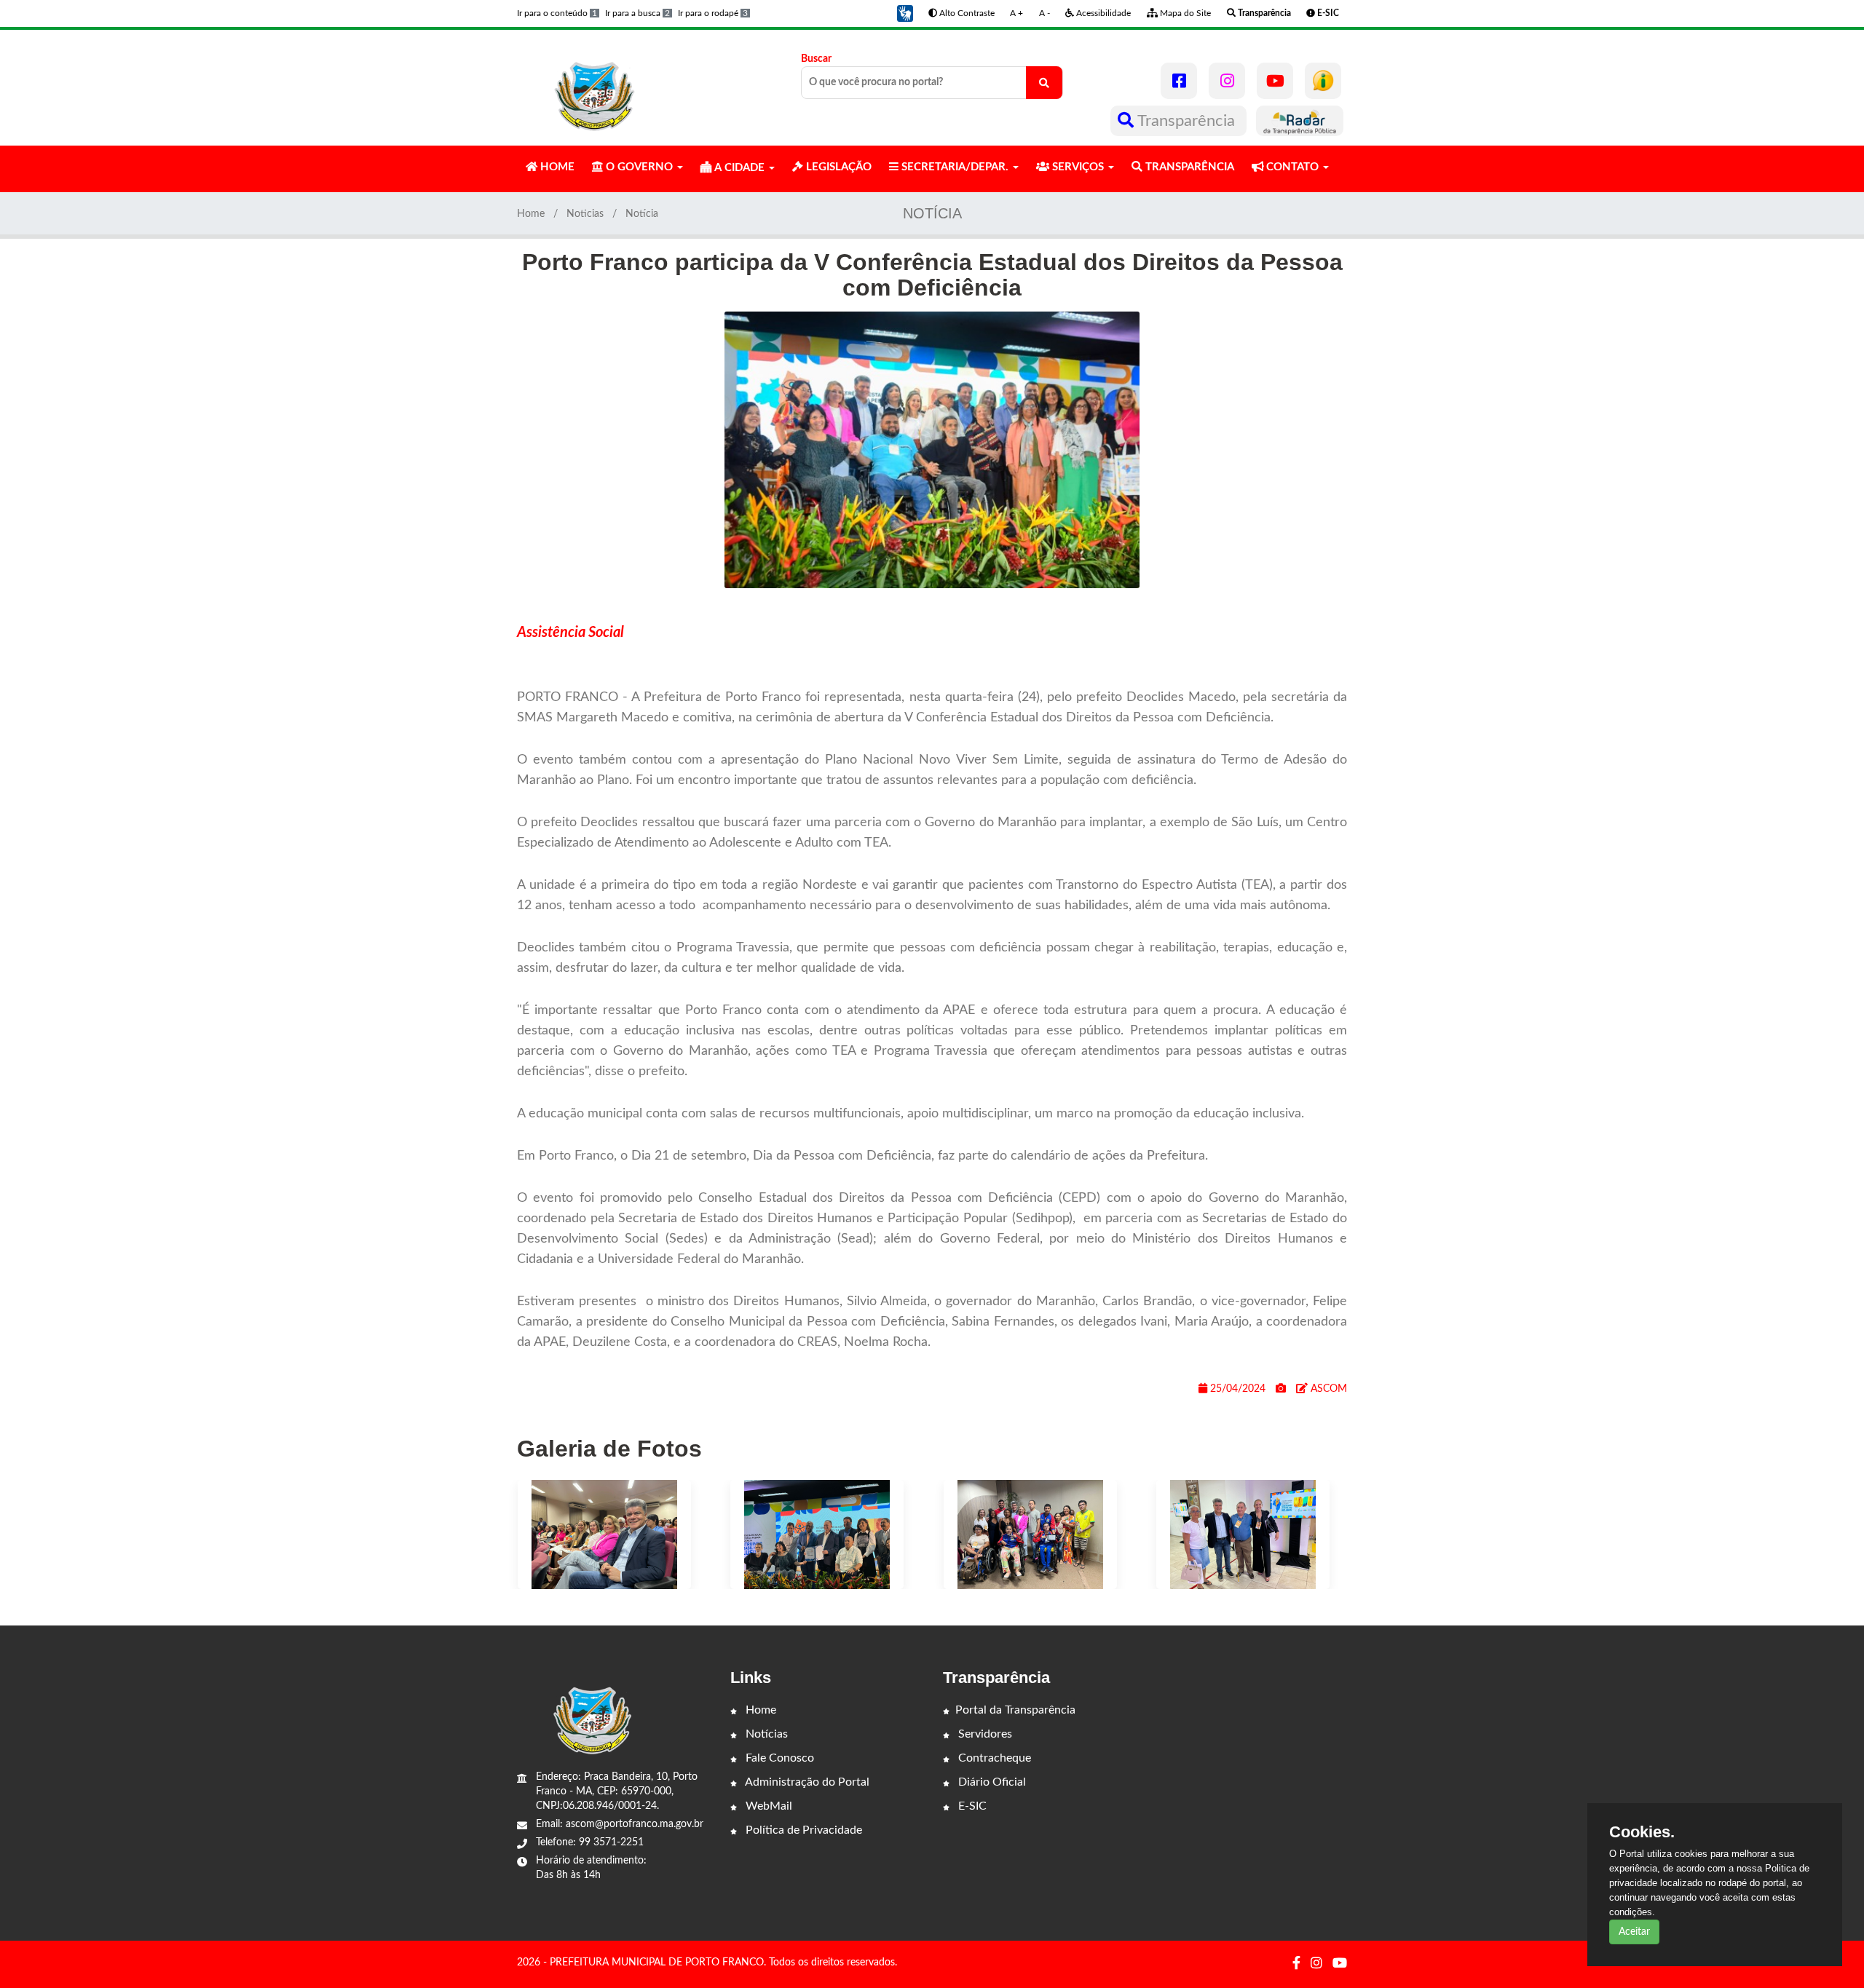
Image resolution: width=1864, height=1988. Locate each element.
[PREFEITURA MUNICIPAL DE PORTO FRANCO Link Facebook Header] (1179, 81)
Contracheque (993, 1758)
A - (1044, 13)
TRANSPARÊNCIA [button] (1188, 167)
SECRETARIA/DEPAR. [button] (955, 167)
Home (531, 214)
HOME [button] (556, 167)
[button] (905, 13)
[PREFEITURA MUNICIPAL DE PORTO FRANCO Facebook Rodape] (1296, 1964)
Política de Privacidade (802, 1830)
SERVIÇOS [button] (1078, 167)
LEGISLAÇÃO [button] (837, 167)
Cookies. (1642, 1832)
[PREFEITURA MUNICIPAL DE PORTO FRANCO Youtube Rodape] (1340, 1964)
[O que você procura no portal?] (1044, 83)
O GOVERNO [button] (639, 167)
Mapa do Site (1184, 13)
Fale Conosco (778, 1758)
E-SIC (971, 1806)
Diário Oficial (991, 1782)
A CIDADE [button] (739, 168)
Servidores (984, 1734)
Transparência (1186, 121)
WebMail (767, 1806)
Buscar (816, 59)
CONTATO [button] (1292, 167)
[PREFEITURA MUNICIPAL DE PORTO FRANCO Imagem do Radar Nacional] (1300, 121)
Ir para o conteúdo (557, 13)
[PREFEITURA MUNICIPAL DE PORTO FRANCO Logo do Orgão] (596, 87)
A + (1016, 13)
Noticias (585, 214)
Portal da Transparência (1015, 1710)
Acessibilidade (1102, 13)
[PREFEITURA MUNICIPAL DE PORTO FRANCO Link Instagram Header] (1227, 81)
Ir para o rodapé (713, 13)
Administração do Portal (806, 1782)
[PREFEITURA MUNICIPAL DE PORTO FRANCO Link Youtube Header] (1275, 81)
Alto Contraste (966, 13)
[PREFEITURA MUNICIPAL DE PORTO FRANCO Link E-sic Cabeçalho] (1323, 81)
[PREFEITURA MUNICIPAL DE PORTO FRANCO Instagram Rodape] (1316, 1964)
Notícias (765, 1734)
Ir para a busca (637, 13)
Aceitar (1634, 1932)
